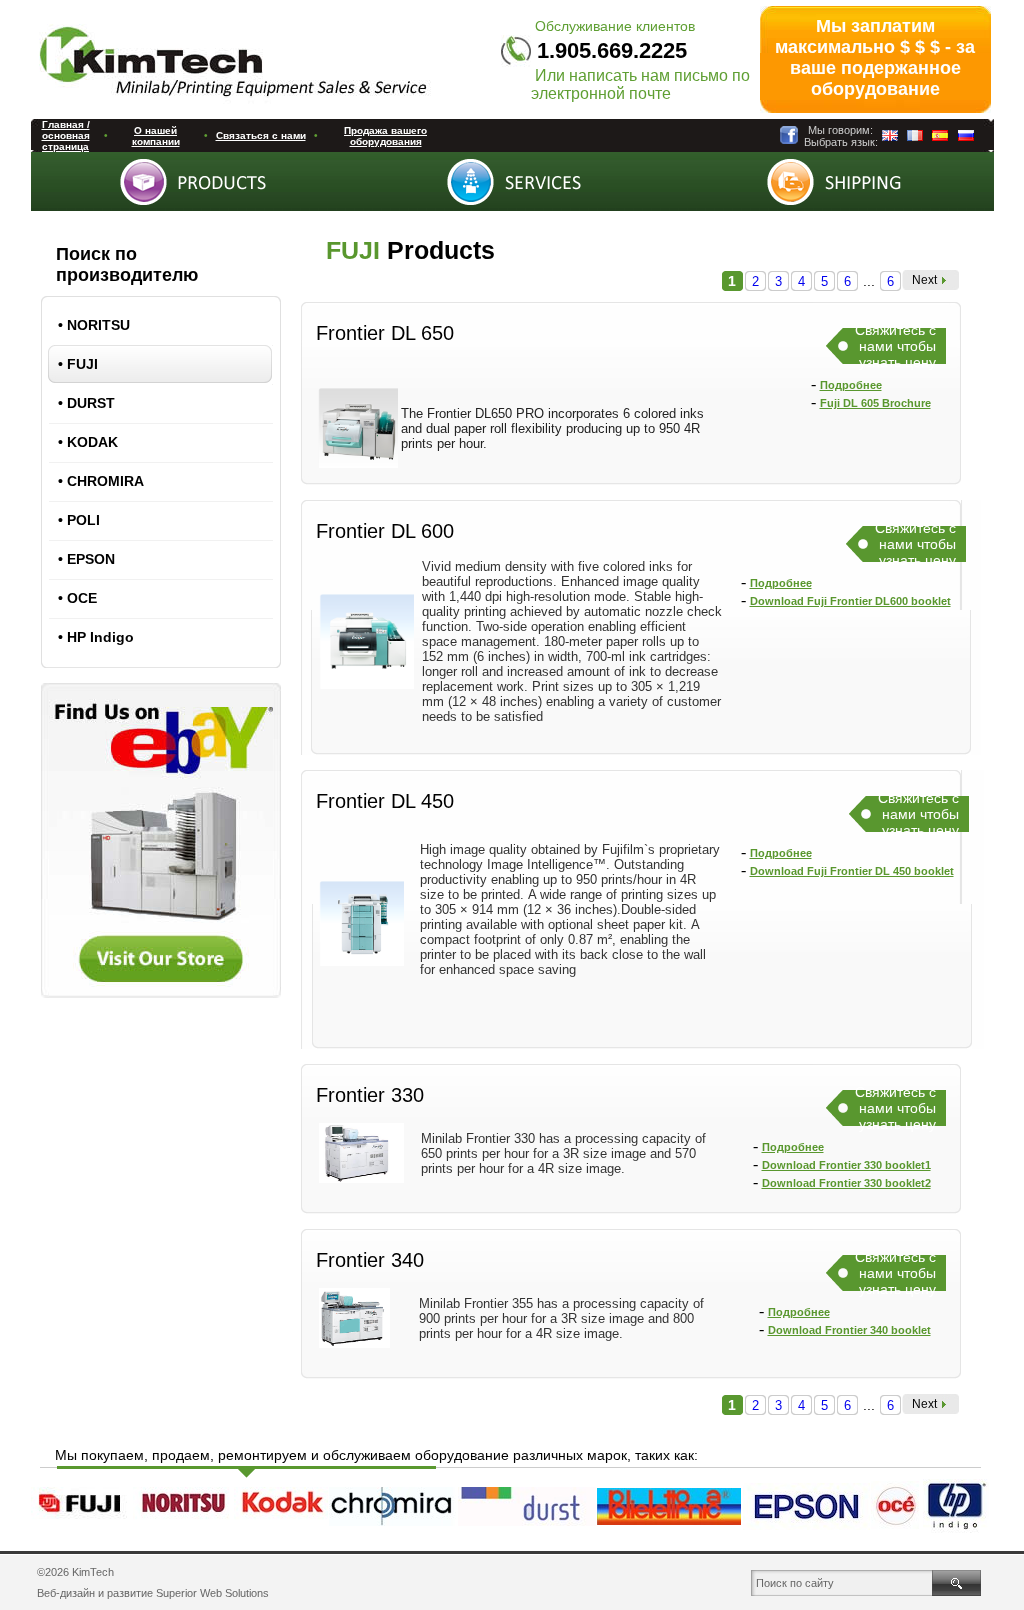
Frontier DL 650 (385, 333)
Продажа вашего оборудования (385, 136)
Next (924, 280)
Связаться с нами (261, 135)
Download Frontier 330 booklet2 (846, 1183)
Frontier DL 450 (385, 801)
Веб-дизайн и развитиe (95, 1593)
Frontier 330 (370, 1095)
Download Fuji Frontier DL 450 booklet (852, 871)
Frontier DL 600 (385, 531)
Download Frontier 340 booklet (849, 1330)
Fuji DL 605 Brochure (875, 403)
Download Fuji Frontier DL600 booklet (850, 601)
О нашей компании (156, 136)
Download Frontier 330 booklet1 (846, 1165)
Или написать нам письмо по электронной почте (640, 84)
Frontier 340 (370, 1260)
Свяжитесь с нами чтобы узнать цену (895, 346)
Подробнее (851, 385)
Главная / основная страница (66, 135)
